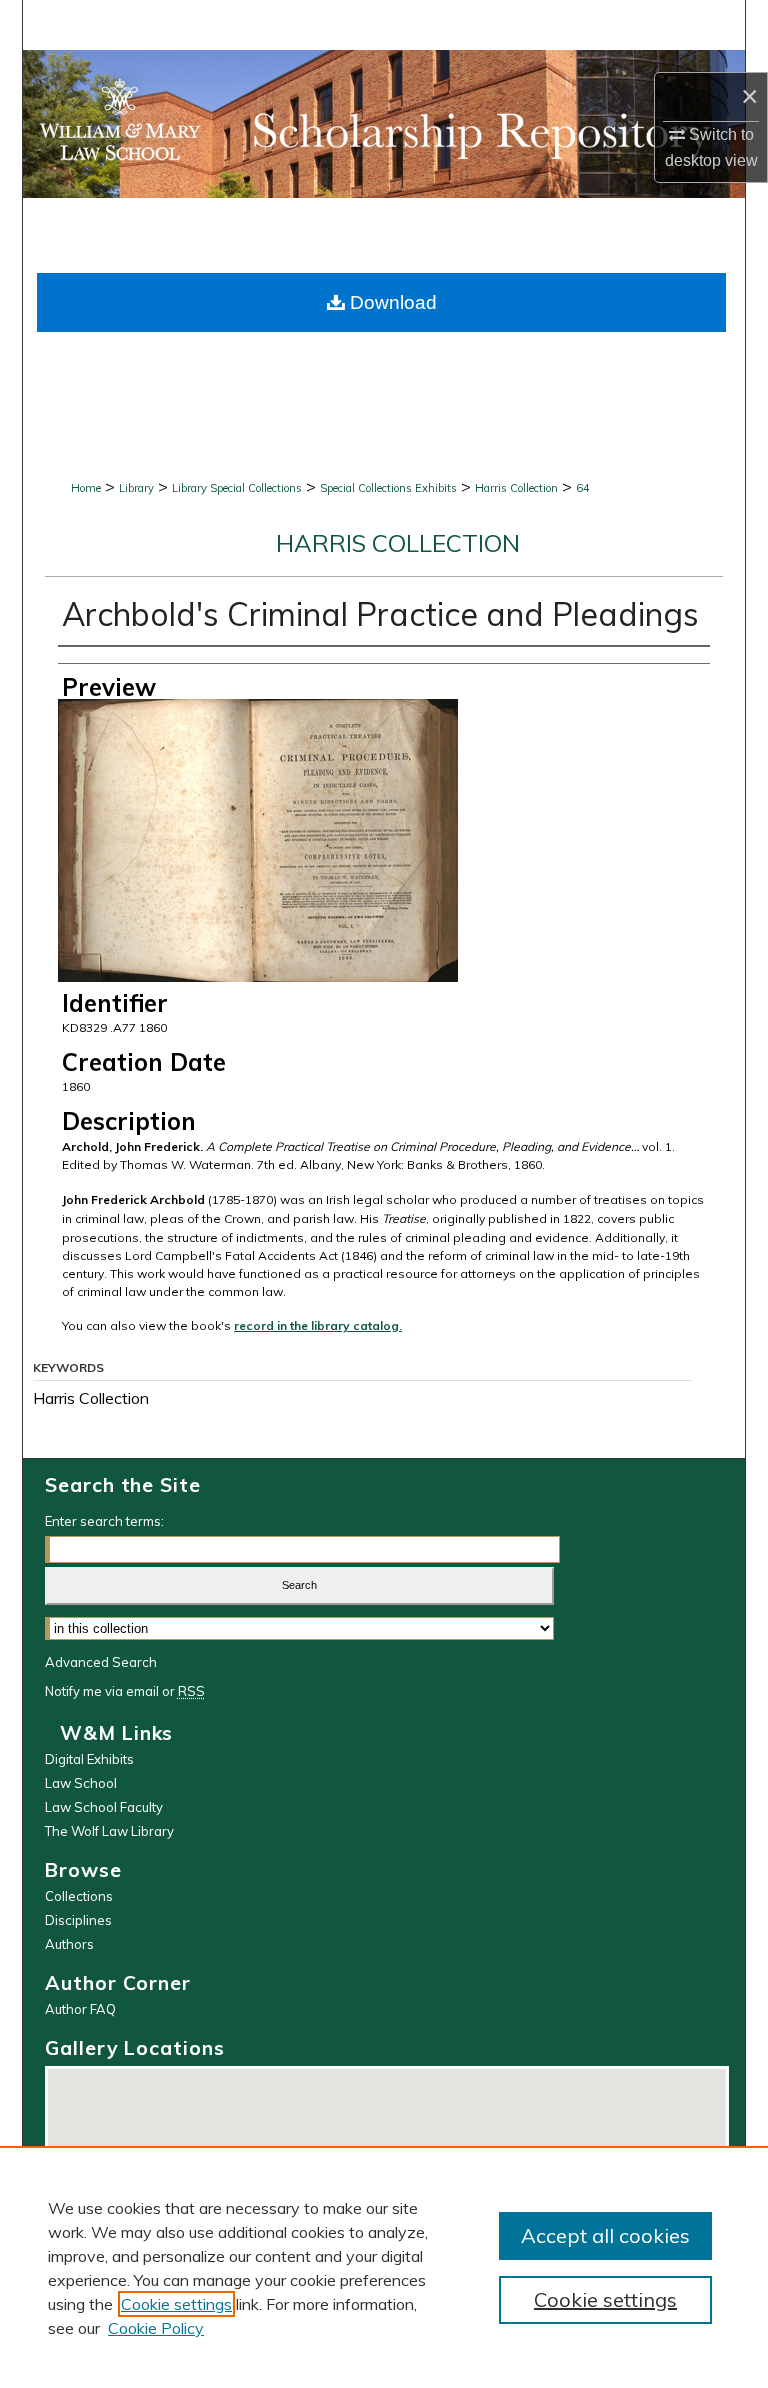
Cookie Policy (156, 2328)
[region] (384, 2267)
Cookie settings (176, 2304)
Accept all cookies (605, 2235)
